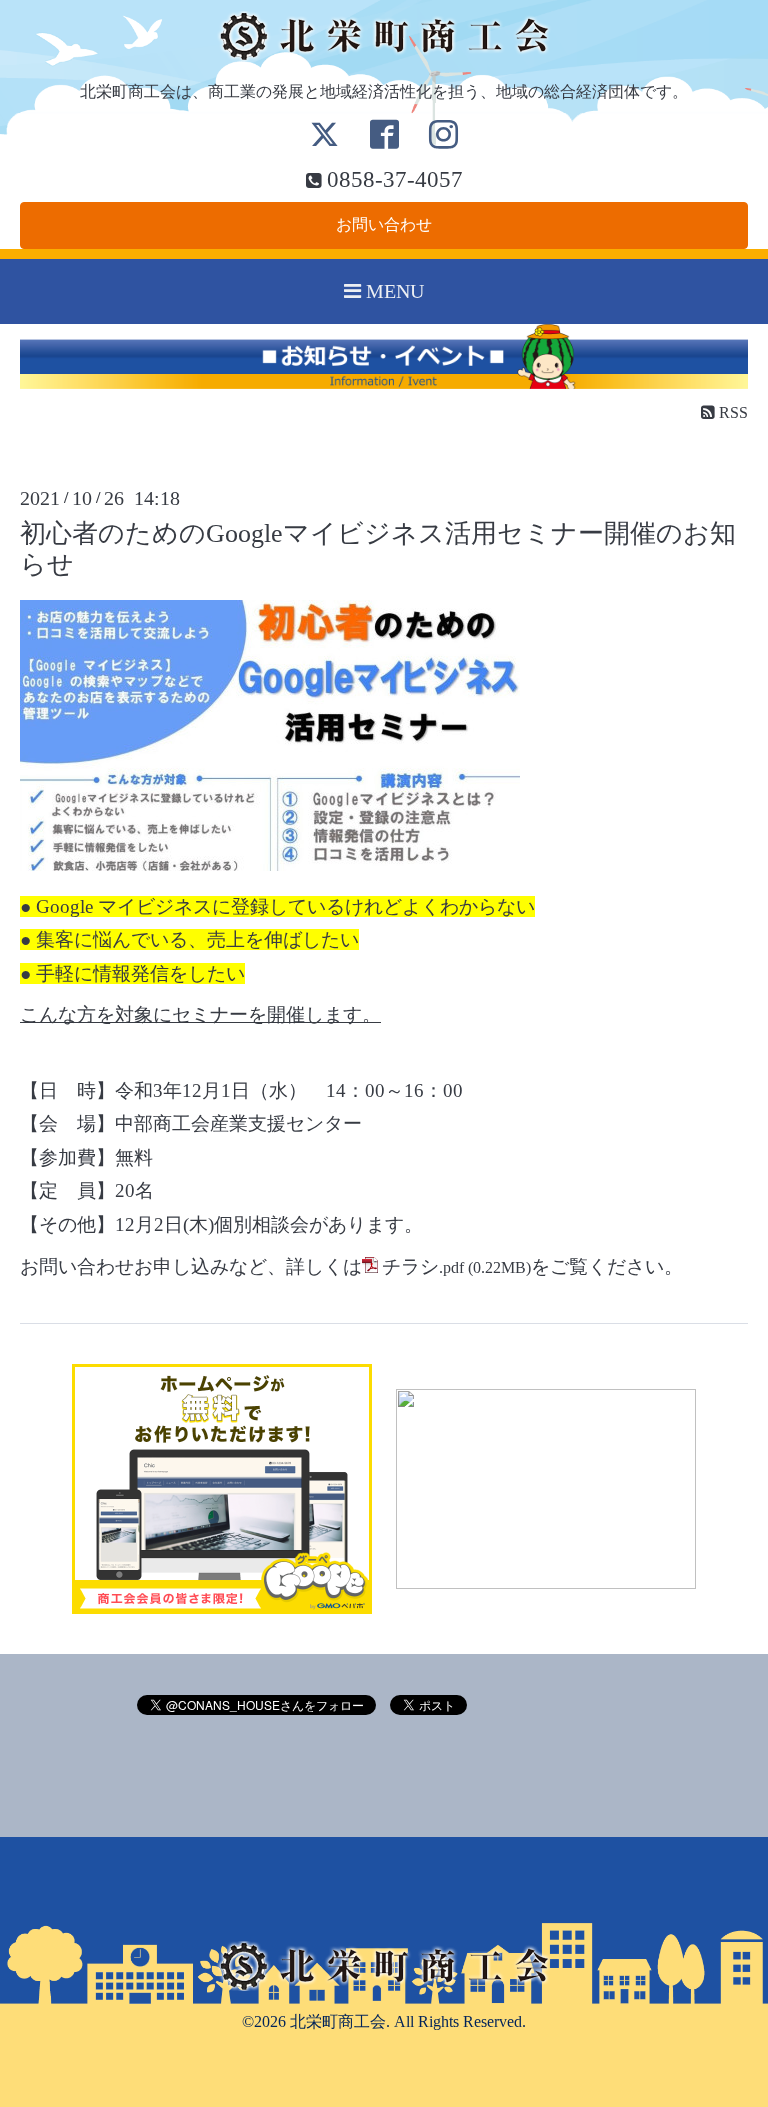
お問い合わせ (384, 224)
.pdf (423, 1267)
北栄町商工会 (338, 2021)
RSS (731, 412)
